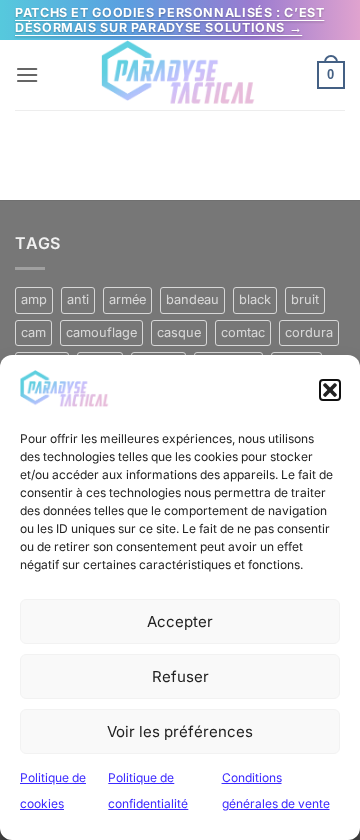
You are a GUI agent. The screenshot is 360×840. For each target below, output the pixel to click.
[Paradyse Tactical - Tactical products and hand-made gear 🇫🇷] (180, 75)
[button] (330, 390)
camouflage (101, 332)
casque (179, 332)
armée (127, 299)
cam (33, 332)
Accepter (180, 621)
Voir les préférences (180, 731)
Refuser (180, 676)
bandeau (192, 299)
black (255, 299)
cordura (309, 332)
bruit (305, 299)
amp (34, 299)
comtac (243, 332)
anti (78, 299)
